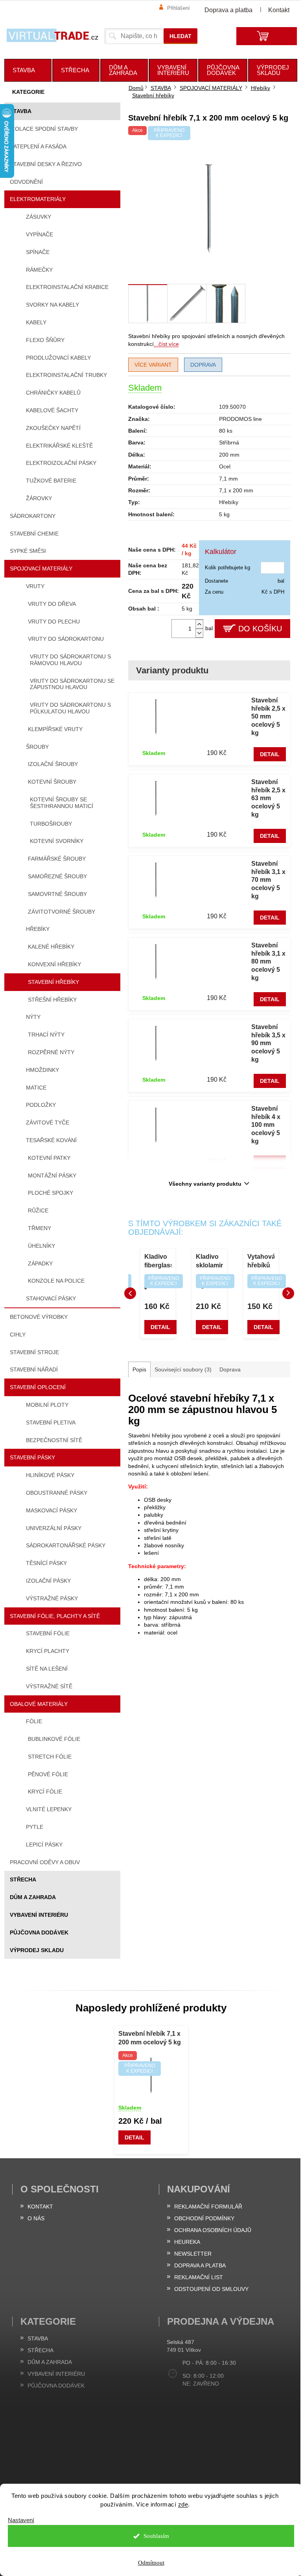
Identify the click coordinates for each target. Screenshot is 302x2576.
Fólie (34, 1721)
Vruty (35, 586)
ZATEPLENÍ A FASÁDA (38, 146)
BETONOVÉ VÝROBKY (39, 1317)
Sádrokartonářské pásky (66, 1545)
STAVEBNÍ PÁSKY (32, 1457)
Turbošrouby (51, 824)
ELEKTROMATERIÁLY (38, 199)
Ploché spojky (51, 1193)
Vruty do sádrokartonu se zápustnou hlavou (72, 684)
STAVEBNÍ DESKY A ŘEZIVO (46, 164)
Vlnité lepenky (49, 1809)
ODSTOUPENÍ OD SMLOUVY (211, 2289)
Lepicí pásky (44, 1845)
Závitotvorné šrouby (62, 912)
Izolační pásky (48, 1581)
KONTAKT (40, 2207)
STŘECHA (23, 1879)
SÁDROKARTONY (33, 516)
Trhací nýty (46, 1035)
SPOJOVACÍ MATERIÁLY (41, 569)
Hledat (180, 36)
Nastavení (21, 2520)
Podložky (41, 1105)
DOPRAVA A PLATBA (200, 2265)
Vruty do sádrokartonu (66, 639)
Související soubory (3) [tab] (183, 1369)
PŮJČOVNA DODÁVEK (39, 1932)
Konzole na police (56, 1281)
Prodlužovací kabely (58, 358)
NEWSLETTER (193, 2254)
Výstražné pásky (52, 1598)
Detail (270, 754)
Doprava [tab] (230, 1369)
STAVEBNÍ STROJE (34, 1352)
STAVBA (21, 111)
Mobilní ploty (47, 1405)
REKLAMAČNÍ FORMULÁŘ (208, 2207)
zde (183, 2504)
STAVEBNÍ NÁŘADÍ (34, 1369)
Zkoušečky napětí (53, 428)
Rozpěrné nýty (51, 1052)
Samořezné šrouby (57, 876)
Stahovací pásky (51, 1298)
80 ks (226, 431)
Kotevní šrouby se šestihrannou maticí (62, 803)
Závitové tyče (48, 1123)
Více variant (153, 365)
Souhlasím (156, 2536)
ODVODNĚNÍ (26, 182)
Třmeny (40, 1228)
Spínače (38, 252)
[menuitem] (28, 70)
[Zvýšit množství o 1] (199, 624)
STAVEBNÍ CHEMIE (34, 534)
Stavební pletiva (51, 1422)
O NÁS (36, 2218)
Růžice (38, 1210)
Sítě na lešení (47, 1669)
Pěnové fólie (48, 1774)
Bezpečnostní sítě (54, 1440)
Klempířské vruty (55, 729)
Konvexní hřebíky (54, 964)
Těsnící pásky (46, 1563)
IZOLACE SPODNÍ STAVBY (44, 129)
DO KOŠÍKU (260, 629)
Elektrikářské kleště (59, 446)
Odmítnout (151, 2563)
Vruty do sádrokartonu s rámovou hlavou (70, 660)
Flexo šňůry (45, 340)
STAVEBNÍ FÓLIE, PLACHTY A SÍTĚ (55, 1616)
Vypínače (40, 234)
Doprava (203, 365)
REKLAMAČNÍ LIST (199, 2277)
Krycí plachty (48, 1651)
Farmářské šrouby (57, 859)
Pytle (35, 1827)
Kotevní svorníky (57, 841)
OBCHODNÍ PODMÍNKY (204, 2218)
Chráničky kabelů (53, 393)
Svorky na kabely (52, 305)
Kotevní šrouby (52, 782)
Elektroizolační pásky (61, 463)
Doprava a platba (228, 10)
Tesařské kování (51, 1140)
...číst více (166, 344)
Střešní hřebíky (52, 1000)
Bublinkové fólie (54, 1739)
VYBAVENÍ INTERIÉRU (39, 1915)
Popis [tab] (139, 1369)
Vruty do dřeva (52, 604)
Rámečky (39, 270)
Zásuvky (39, 217)
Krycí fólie (45, 1792)
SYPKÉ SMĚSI (28, 551)
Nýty (33, 1017)
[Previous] (130, 1293)
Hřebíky (38, 929)
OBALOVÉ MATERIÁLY (39, 1704)
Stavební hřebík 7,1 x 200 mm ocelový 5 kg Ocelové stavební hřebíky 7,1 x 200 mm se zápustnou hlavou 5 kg (150, 2039)
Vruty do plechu (54, 622)
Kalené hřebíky (51, 947)
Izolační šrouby (53, 764)
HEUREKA (187, 2242)
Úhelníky (41, 1246)
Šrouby (37, 747)
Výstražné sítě (49, 1686)
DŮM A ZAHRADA (33, 1897)
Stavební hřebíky (53, 982)
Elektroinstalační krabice (67, 287)
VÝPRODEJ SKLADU (37, 1950)
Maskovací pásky (52, 1510)
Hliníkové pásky (50, 1475)
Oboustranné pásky (57, 1493)
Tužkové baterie (51, 481)
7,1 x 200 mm (236, 490)
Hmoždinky (42, 1070)
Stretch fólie (50, 1757)
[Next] (288, 1293)
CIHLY (18, 1335)
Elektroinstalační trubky (66, 375)
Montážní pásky (52, 1176)
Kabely (36, 322)
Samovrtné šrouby (57, 894)
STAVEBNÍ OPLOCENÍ (38, 1387)
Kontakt (279, 10)
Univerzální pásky (54, 1528)
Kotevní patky (49, 1158)
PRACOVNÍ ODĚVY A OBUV (45, 1862)
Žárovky (39, 498)
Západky (40, 1263)
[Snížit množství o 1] (199, 633)
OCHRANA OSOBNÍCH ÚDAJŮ (213, 2230)
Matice (36, 1088)
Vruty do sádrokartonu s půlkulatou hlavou (70, 708)
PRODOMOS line (240, 419)
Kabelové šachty (52, 410)
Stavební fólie (48, 1633)
